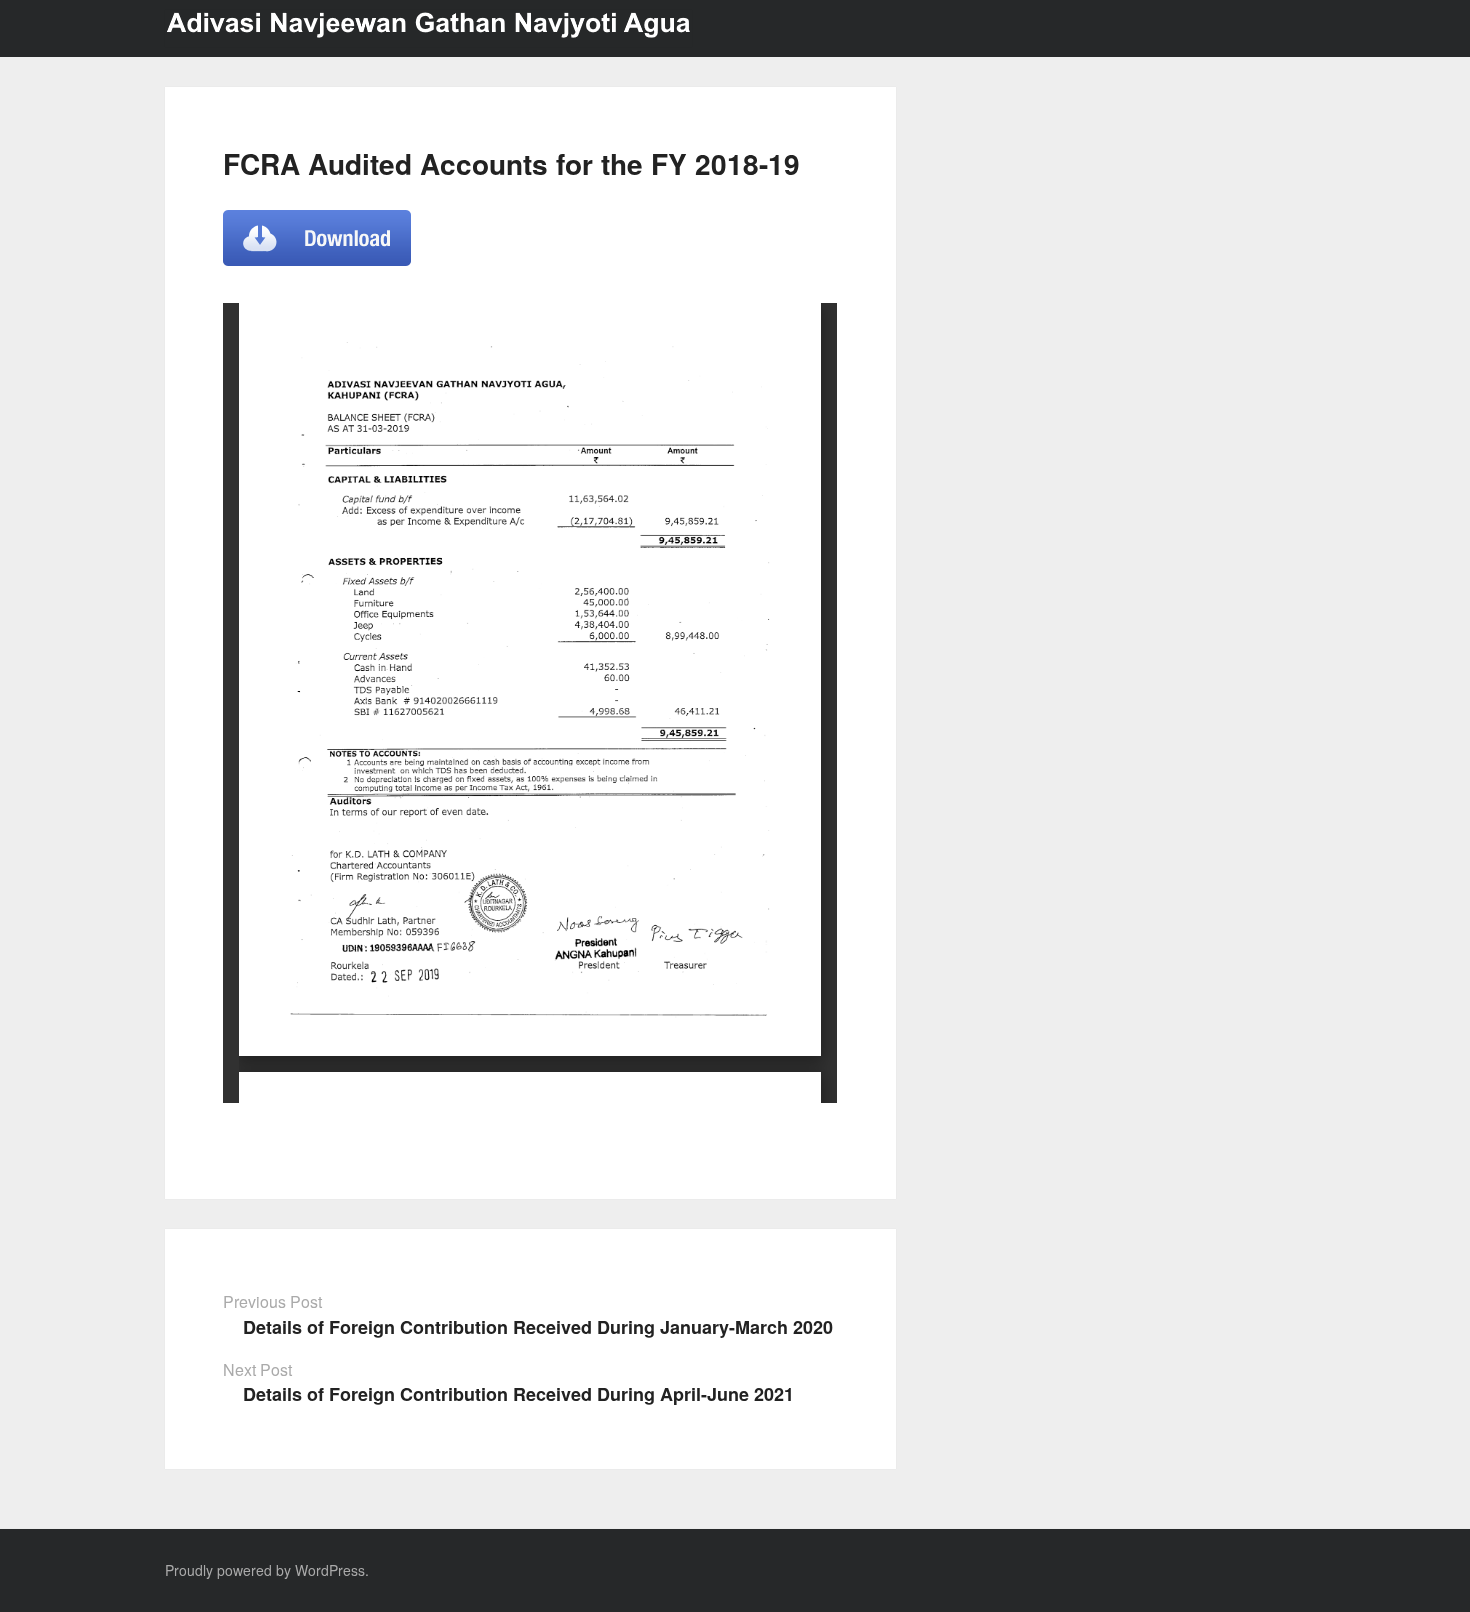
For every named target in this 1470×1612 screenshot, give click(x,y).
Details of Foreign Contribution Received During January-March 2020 (538, 1327)
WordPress (330, 1570)
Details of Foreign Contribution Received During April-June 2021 (518, 1394)
